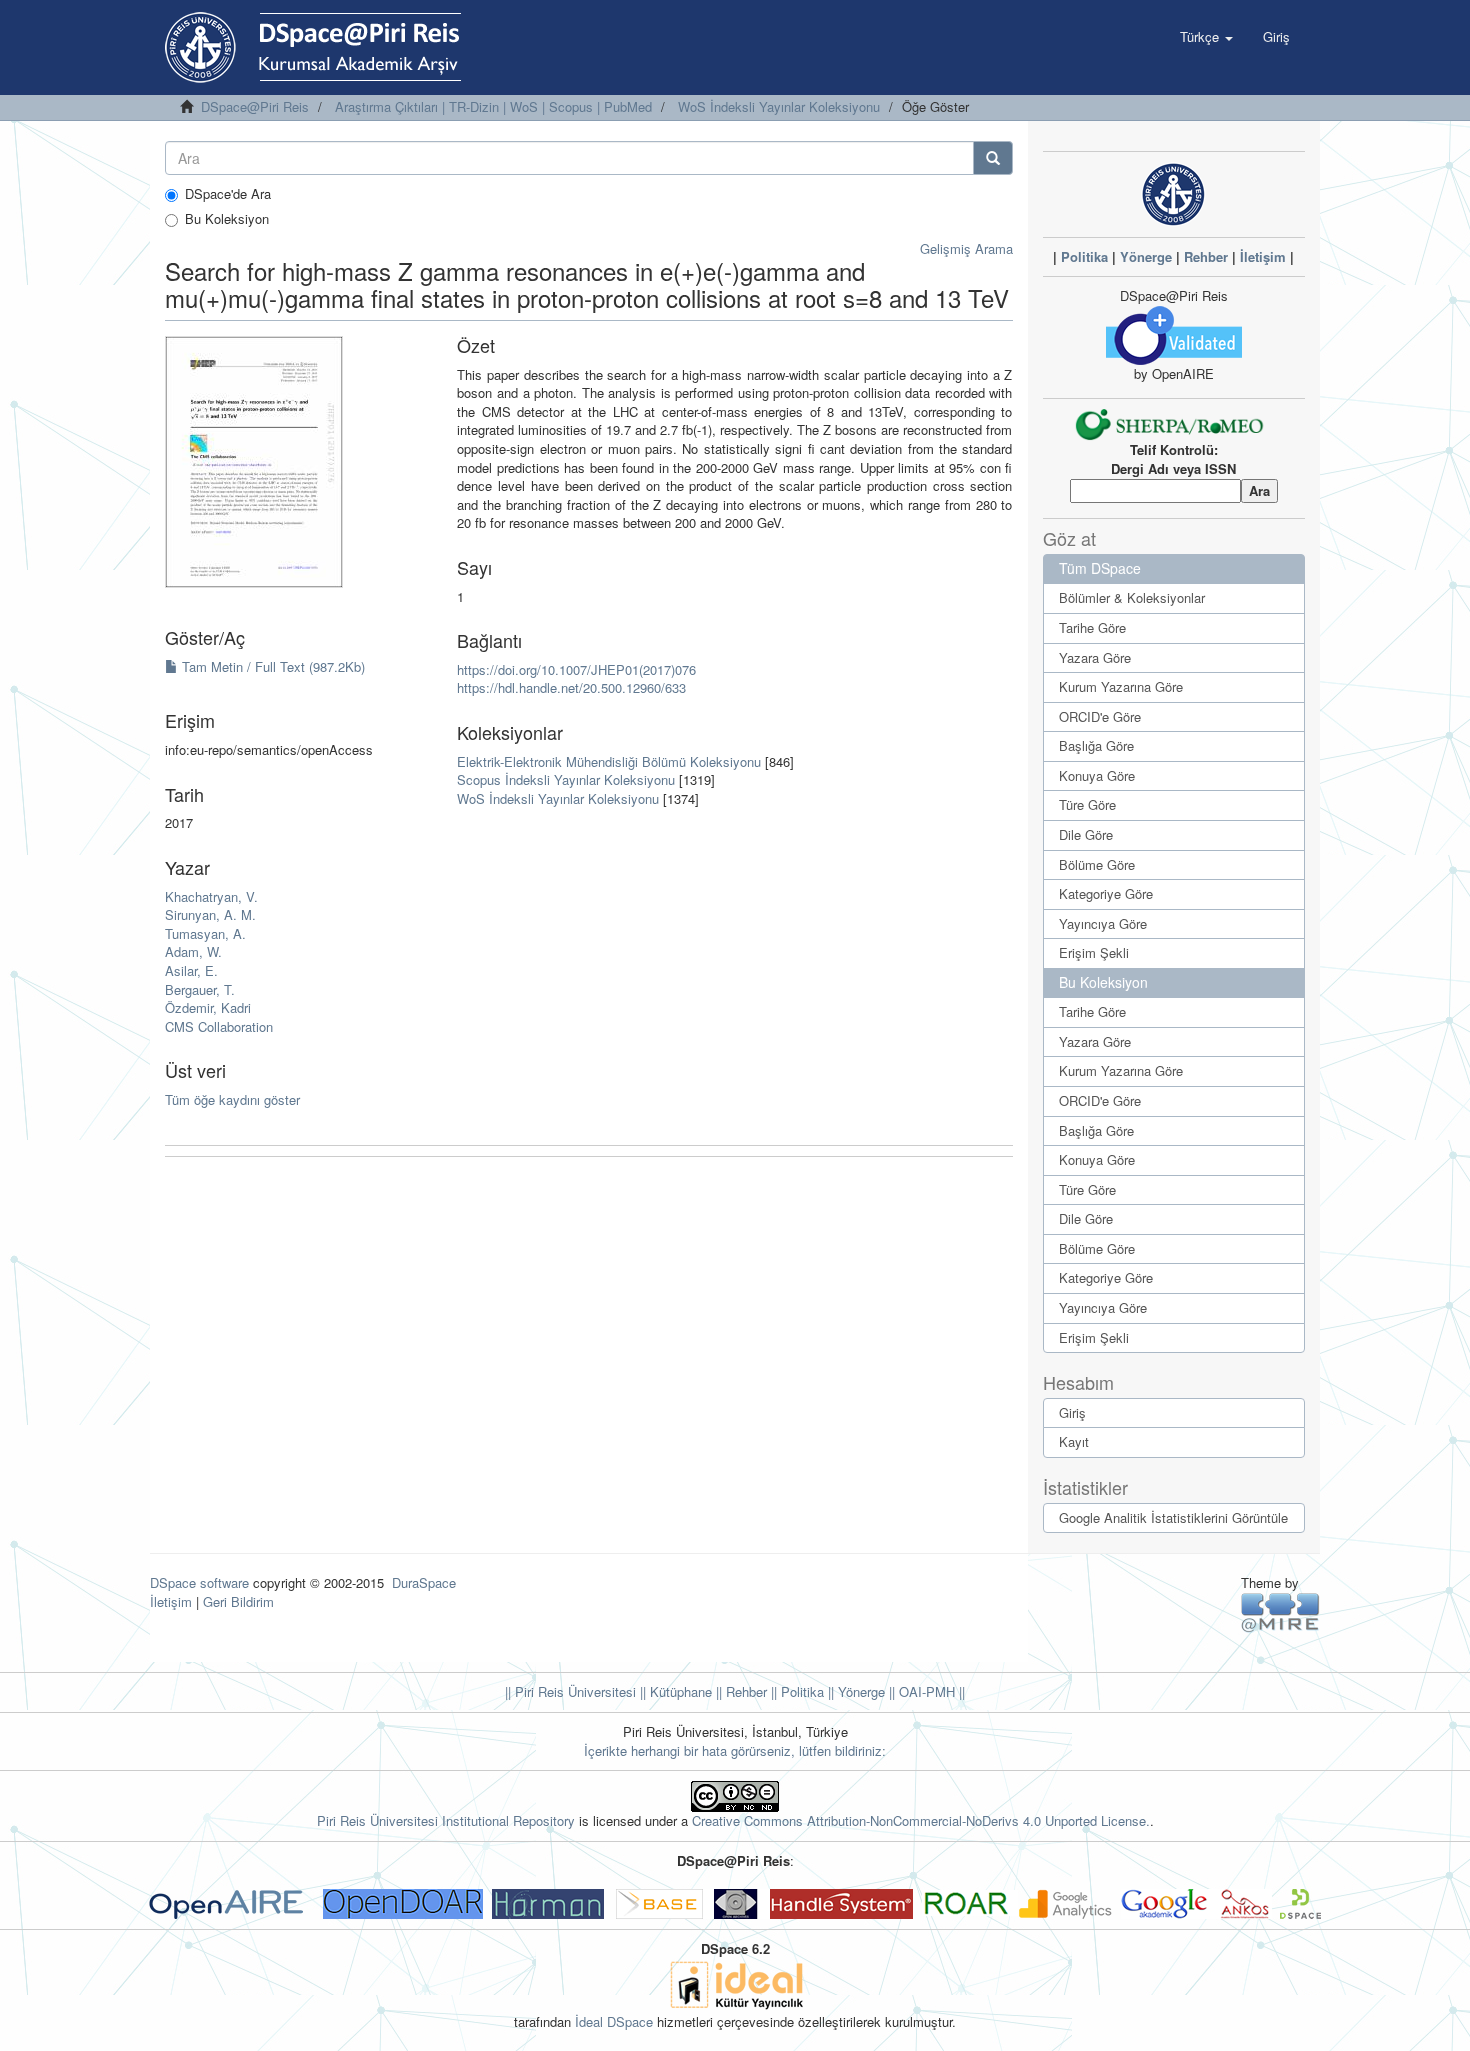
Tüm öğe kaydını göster (232, 1099)
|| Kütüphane (674, 1691)
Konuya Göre (1097, 775)
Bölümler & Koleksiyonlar (1132, 597)
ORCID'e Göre (1100, 716)
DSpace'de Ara (228, 194)
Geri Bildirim (238, 1601)
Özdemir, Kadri (208, 1007)
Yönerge (1146, 256)
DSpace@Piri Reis (255, 106)
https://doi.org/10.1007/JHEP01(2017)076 (576, 669)
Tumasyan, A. (205, 933)
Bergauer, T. (200, 989)
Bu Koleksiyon (227, 219)
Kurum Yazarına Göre (1121, 686)
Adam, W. (193, 951)
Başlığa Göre (1096, 745)
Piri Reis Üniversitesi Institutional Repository (446, 1820)
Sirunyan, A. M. (210, 914)
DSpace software (199, 1582)
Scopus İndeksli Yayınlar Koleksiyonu (566, 779)
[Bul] (993, 158)
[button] (1206, 37)
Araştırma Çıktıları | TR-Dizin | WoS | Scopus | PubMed (493, 106)
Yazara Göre (1095, 657)
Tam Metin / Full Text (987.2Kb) (271, 666)
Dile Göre (1086, 834)
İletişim (1263, 256)
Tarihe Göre (1092, 627)
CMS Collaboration (219, 1026)
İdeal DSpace (614, 2021)
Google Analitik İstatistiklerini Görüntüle (1173, 1517)
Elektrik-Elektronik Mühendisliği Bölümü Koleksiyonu (609, 761)
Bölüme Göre (1097, 864)
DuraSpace (424, 1582)
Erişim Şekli (1094, 952)
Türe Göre (1087, 804)
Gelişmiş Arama (966, 248)
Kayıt (1074, 1441)
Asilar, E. (191, 970)
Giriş (1072, 1412)
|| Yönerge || (859, 1691)
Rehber (1206, 256)
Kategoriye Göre (1106, 893)
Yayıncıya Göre (1103, 923)
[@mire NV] (1280, 1611)
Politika (1084, 256)
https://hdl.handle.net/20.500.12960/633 (571, 687)
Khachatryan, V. (211, 896)
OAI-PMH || (930, 1691)
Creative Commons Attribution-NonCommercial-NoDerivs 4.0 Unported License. (921, 1820)
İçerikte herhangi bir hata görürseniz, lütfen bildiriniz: (735, 1750)
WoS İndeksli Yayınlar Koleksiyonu (779, 106)
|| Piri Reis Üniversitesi (570, 1691)
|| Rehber (739, 1691)
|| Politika (795, 1691)
